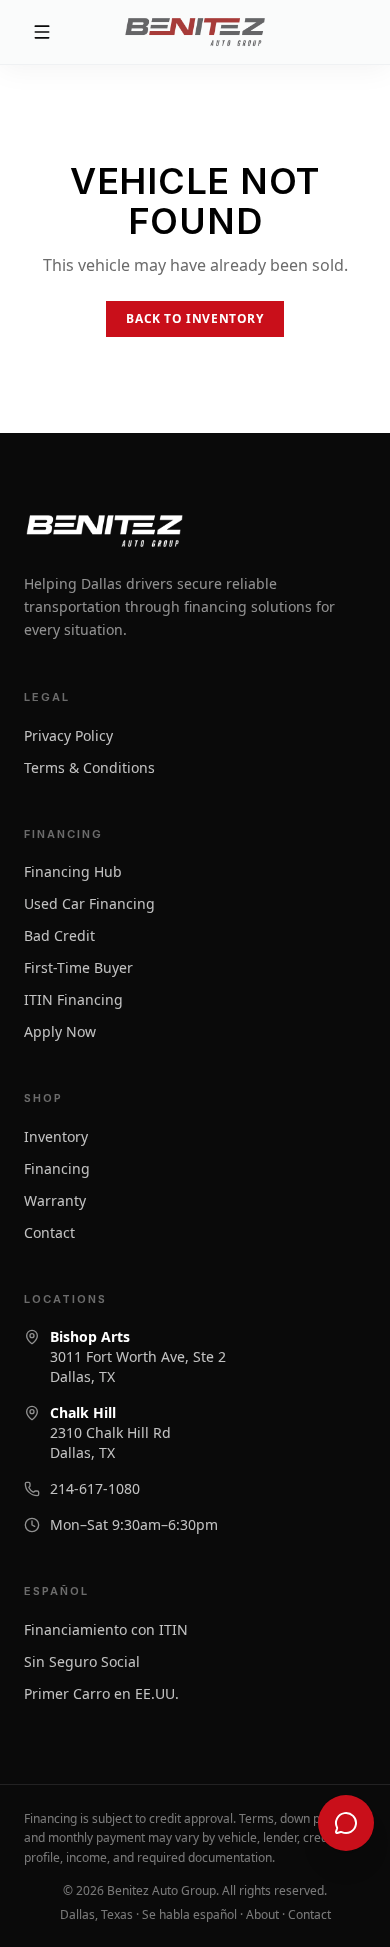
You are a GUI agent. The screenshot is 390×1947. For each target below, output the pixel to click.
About (262, 1914)
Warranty (55, 1200)
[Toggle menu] (73, 32)
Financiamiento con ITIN (106, 1629)
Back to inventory (194, 318)
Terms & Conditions (89, 767)
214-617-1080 (95, 1488)
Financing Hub (73, 871)
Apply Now (60, 1031)
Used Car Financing (89, 903)
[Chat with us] (346, 1823)
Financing (57, 1168)
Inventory (56, 1136)
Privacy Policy (68, 735)
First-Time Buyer (78, 967)
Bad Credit (59, 935)
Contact (49, 1232)
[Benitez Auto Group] (195, 32)
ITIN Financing (73, 999)
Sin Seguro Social (82, 1661)
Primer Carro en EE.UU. (101, 1693)
